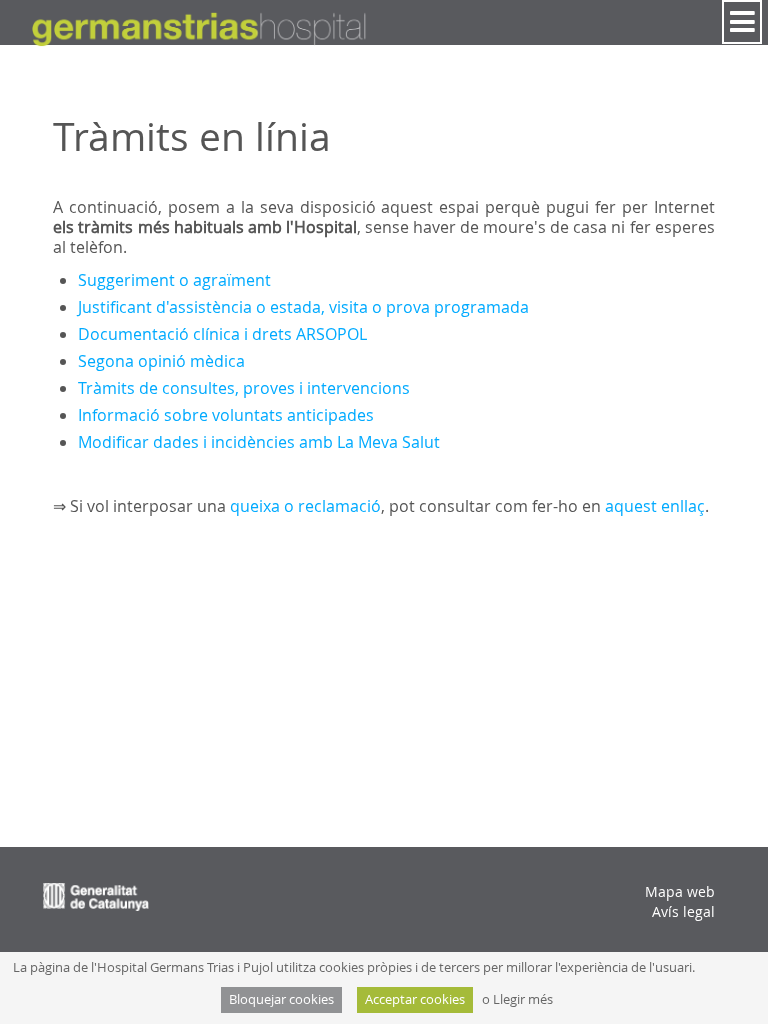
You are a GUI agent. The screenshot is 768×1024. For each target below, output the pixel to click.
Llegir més (523, 999)
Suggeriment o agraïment (174, 280)
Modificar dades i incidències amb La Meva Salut (259, 442)
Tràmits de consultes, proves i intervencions (244, 388)
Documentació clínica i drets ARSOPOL (222, 334)
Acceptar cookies (415, 999)
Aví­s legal (683, 911)
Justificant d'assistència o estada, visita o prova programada (305, 307)
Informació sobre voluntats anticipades (226, 415)
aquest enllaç (655, 506)
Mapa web (680, 891)
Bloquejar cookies (281, 999)
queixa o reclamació (305, 506)
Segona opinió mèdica (161, 361)
